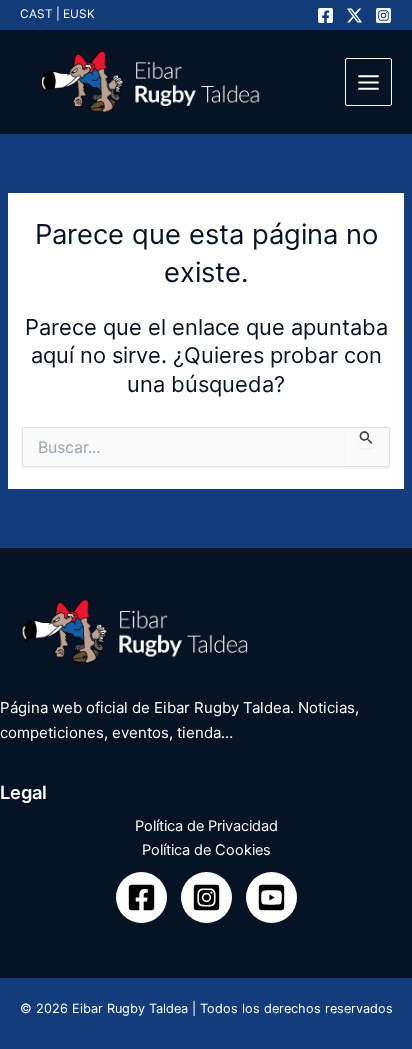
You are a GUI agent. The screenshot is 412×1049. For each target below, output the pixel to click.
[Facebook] (325, 15)
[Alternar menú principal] (368, 81)
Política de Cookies (206, 850)
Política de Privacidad (206, 826)
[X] (354, 15)
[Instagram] (383, 15)
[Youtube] (271, 897)
